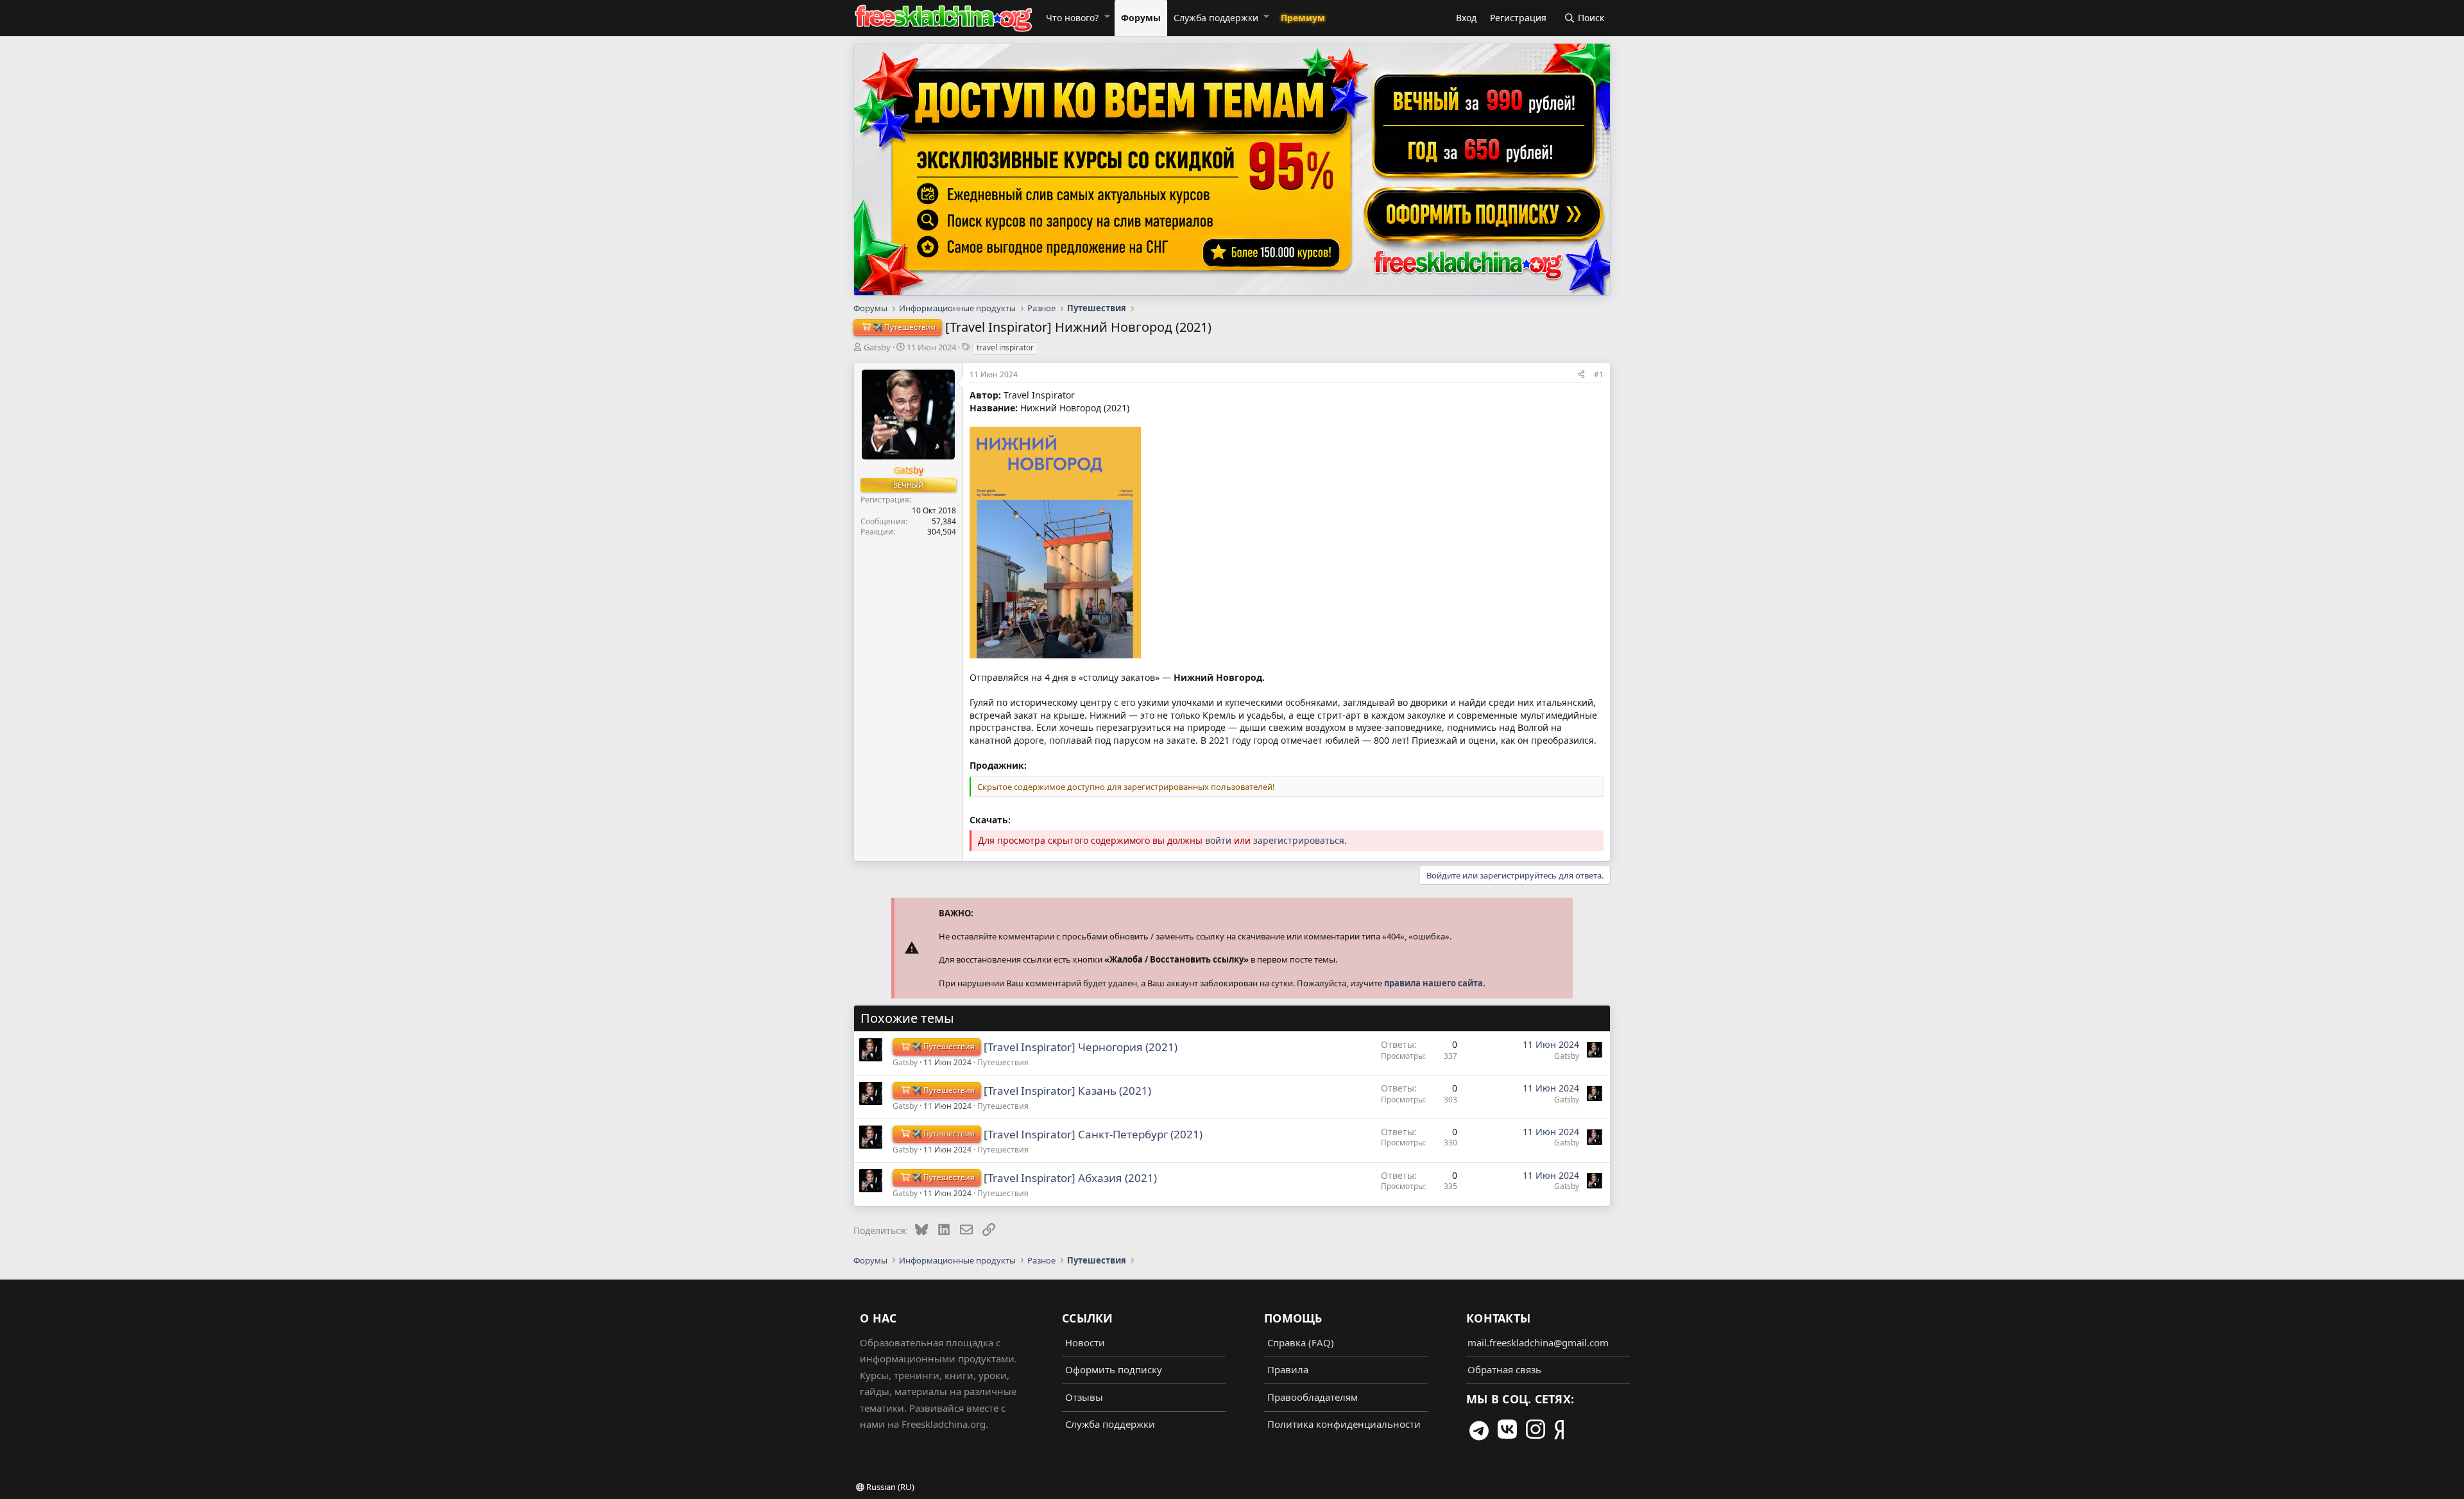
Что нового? (1072, 18)
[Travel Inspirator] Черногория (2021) (1081, 1047)
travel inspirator (1005, 347)
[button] (1107, 16)
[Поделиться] (1581, 374)
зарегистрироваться (1299, 840)
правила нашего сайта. (1435, 983)
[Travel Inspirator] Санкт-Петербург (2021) (1093, 1134)
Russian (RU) (889, 1487)
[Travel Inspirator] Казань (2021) (1067, 1091)
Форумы (1141, 18)
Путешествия (1003, 1062)
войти (1218, 840)
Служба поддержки (1216, 18)
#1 (1599, 374)
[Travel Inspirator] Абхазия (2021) (1070, 1178)
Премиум (1303, 18)
